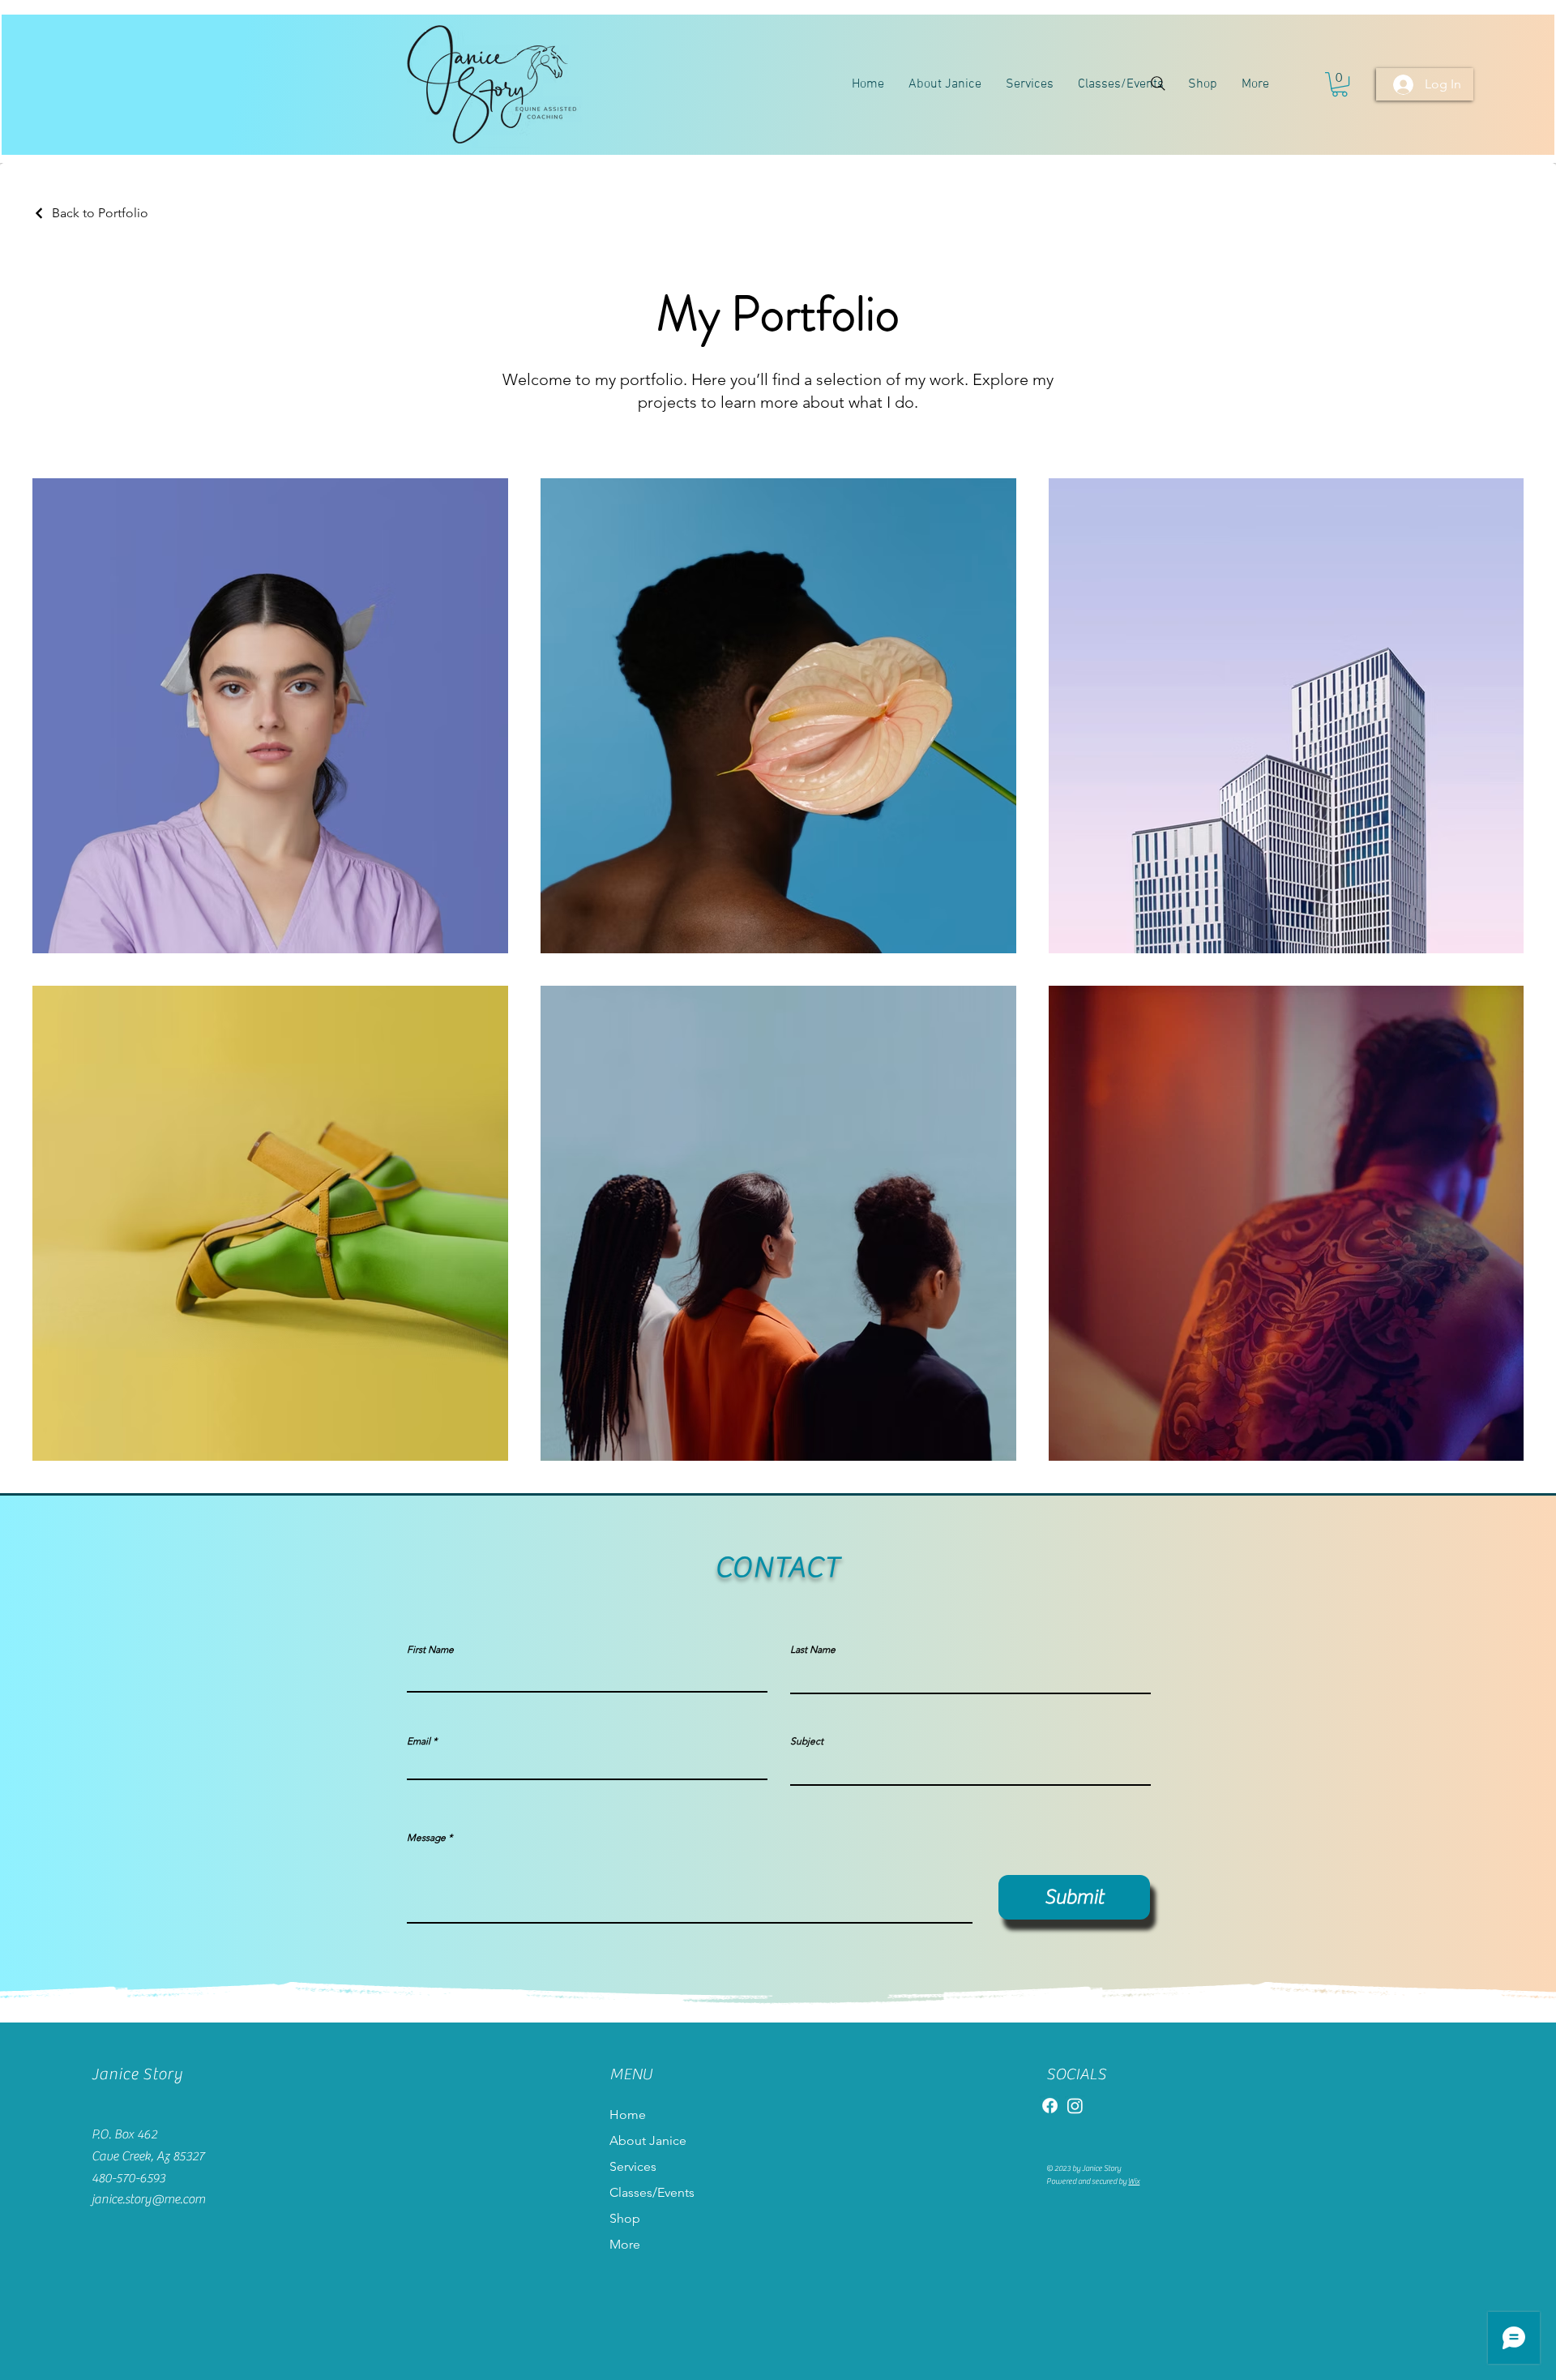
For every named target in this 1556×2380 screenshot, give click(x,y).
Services (633, 2166)
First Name (430, 1650)
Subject (807, 1741)
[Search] (1158, 83)
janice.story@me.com (148, 2199)
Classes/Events (652, 2192)
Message (426, 1838)
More (625, 2244)
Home (628, 2115)
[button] (1340, 84)
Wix (1134, 2181)
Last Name (813, 1650)
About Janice (648, 2140)
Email (419, 1741)
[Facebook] (1050, 2106)
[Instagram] (1075, 2106)
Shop (625, 2218)
